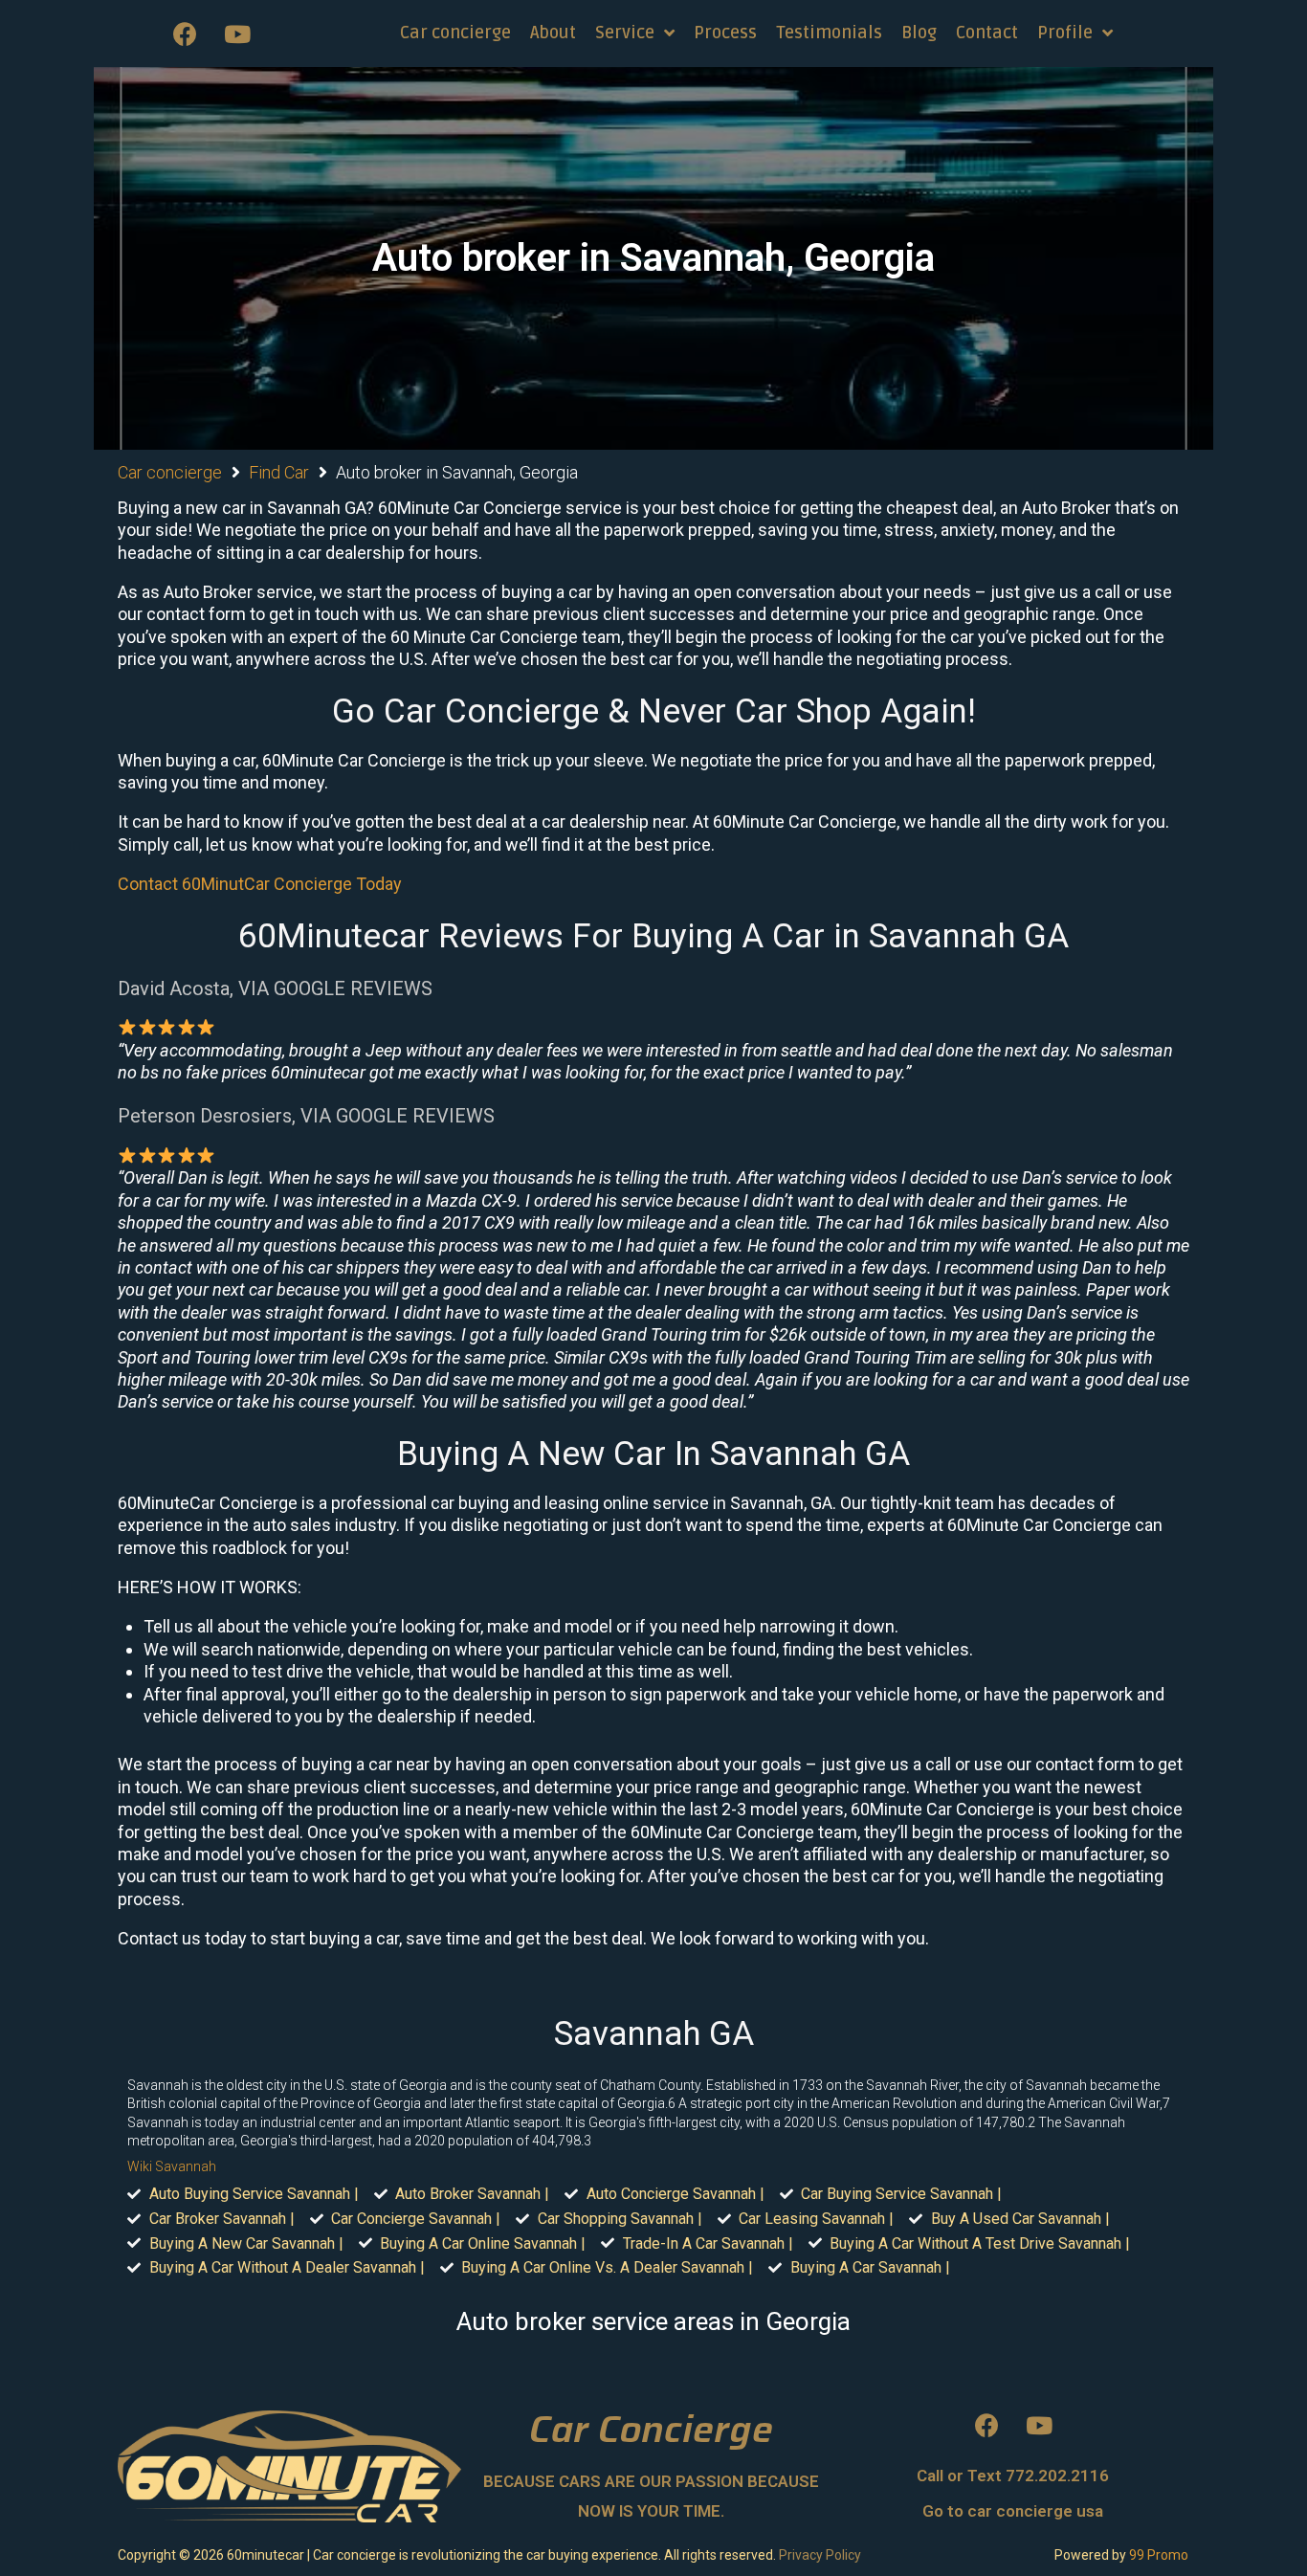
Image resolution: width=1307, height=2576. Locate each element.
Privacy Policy (820, 2555)
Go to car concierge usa (1013, 2511)
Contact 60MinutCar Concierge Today (260, 884)
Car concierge (170, 472)
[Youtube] (237, 33)
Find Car (279, 472)
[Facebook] (185, 33)
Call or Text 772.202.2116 (1013, 2476)
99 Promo (1159, 2555)
